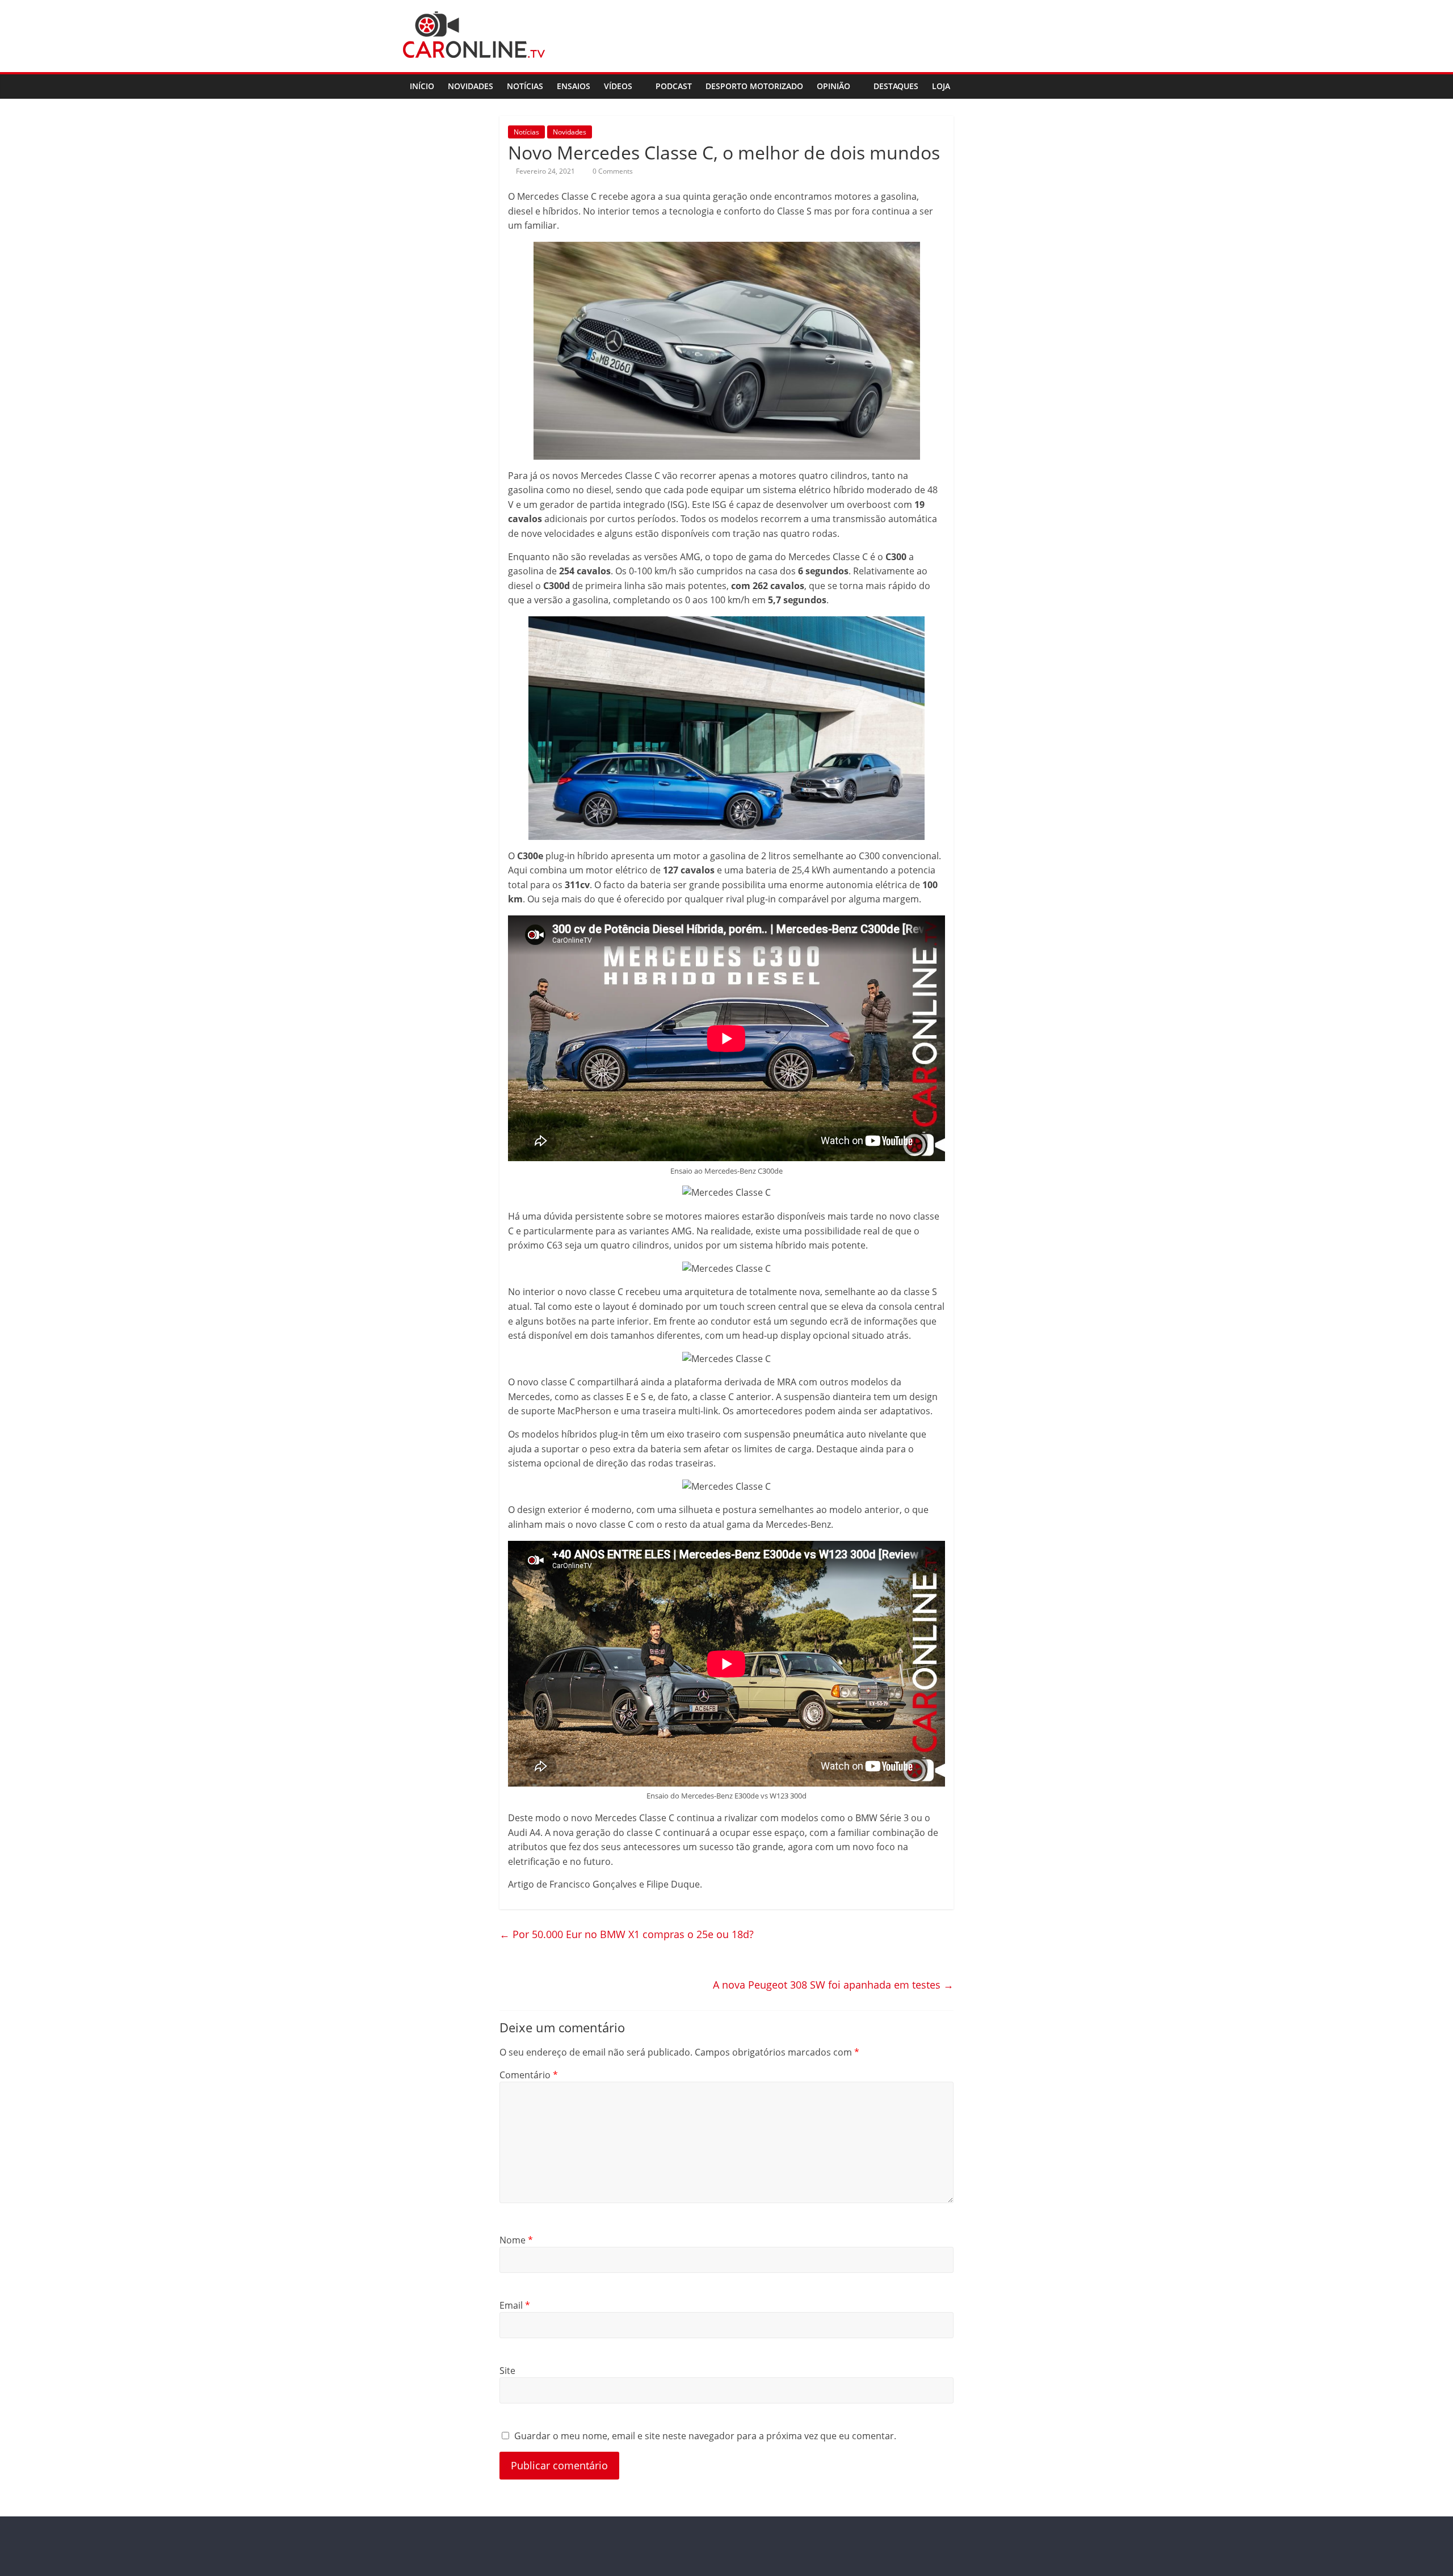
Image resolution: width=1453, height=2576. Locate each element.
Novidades (471, 86)
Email (515, 2305)
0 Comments (612, 171)
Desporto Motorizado (754, 86)
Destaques (896, 86)
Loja (941, 86)
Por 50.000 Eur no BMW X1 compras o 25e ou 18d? (627, 1934)
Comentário (529, 2075)
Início (422, 86)
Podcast (674, 86)
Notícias (525, 86)
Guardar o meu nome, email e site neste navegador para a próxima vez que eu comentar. (705, 2436)
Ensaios (574, 86)
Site (507, 2371)
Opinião (833, 86)
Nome (516, 2240)
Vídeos (618, 86)
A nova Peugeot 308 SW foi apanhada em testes (833, 1985)
